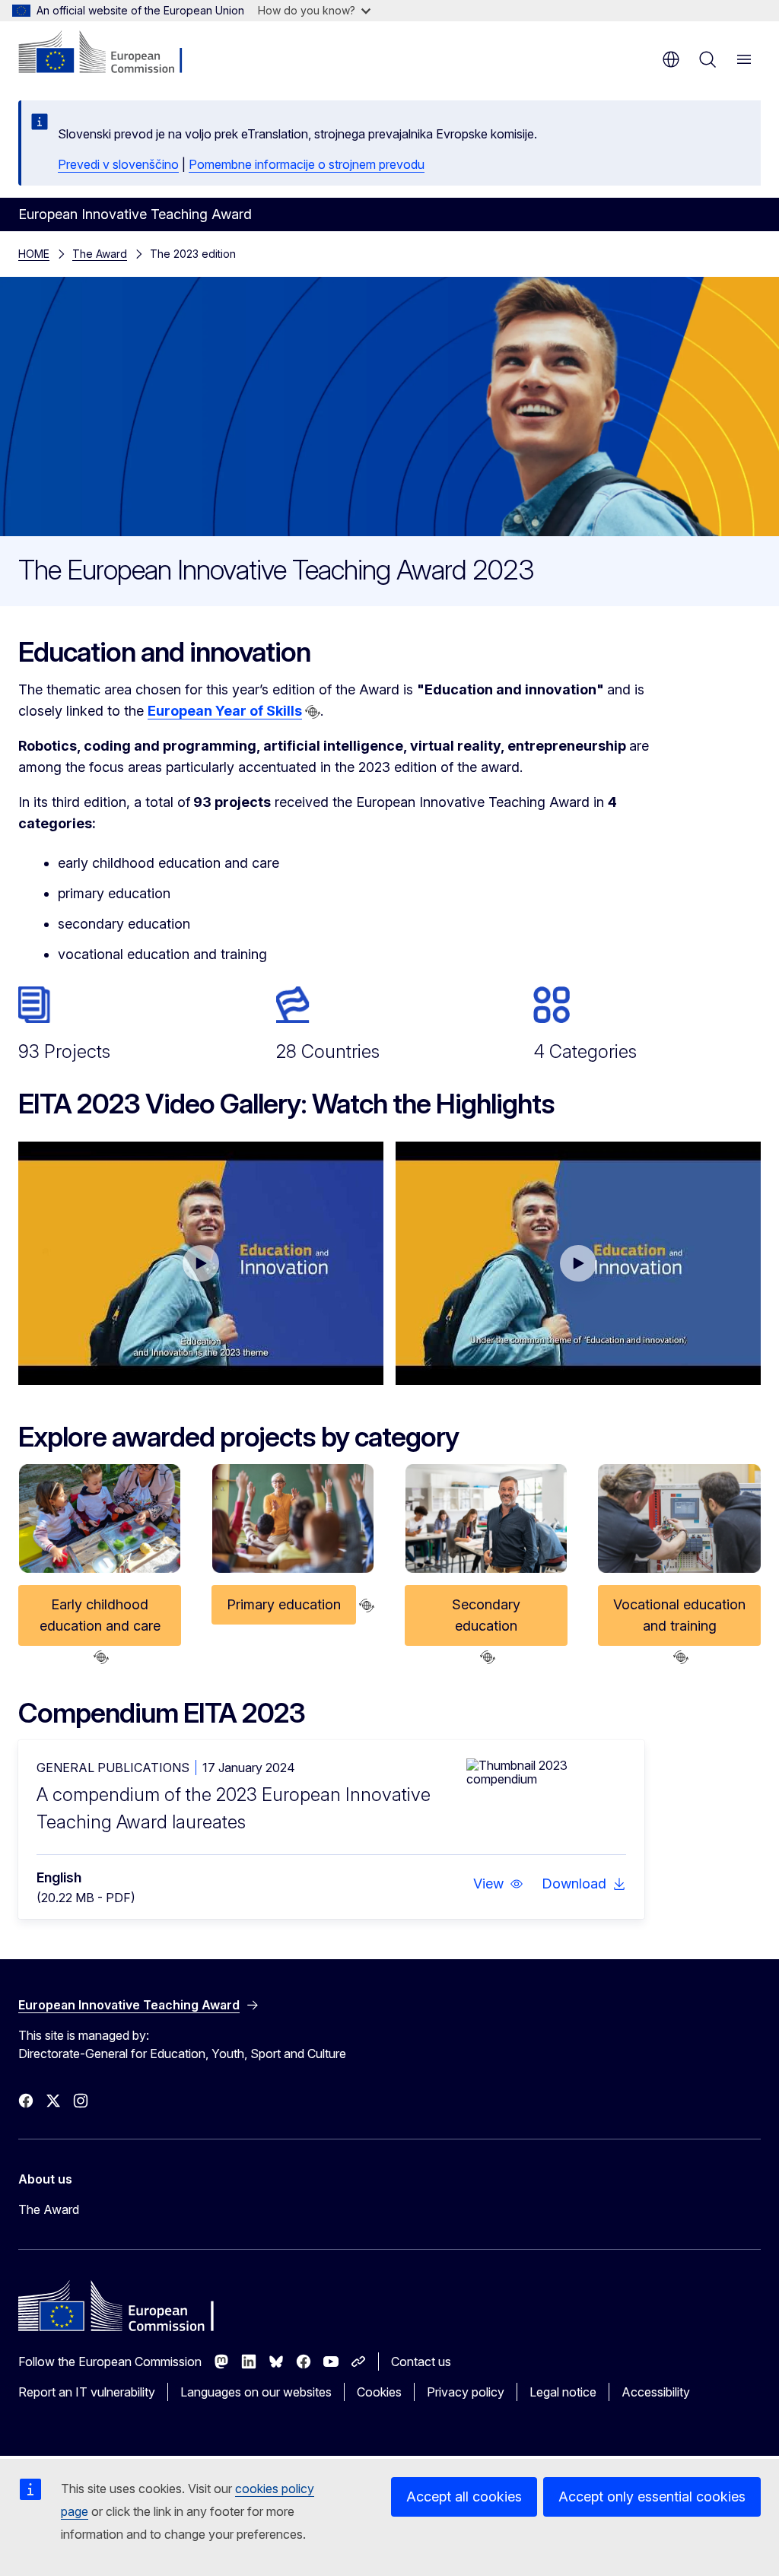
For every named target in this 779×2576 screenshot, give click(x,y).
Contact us (421, 2362)
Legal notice (563, 2392)
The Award (100, 254)
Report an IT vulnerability (87, 2392)
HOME (34, 254)
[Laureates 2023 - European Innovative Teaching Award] (578, 1263)
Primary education (284, 1604)
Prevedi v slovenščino (118, 164)
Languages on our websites (256, 2392)
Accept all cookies (464, 2497)
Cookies (379, 2392)
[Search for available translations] (313, 712)
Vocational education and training (679, 1615)
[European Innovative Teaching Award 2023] (201, 1263)
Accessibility (656, 2392)
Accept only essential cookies (652, 2497)
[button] (498, 1884)
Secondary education (486, 1615)
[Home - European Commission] (111, 53)
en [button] (671, 59)
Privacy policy (466, 2392)
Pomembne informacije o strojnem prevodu (307, 164)
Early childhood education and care (100, 1615)
